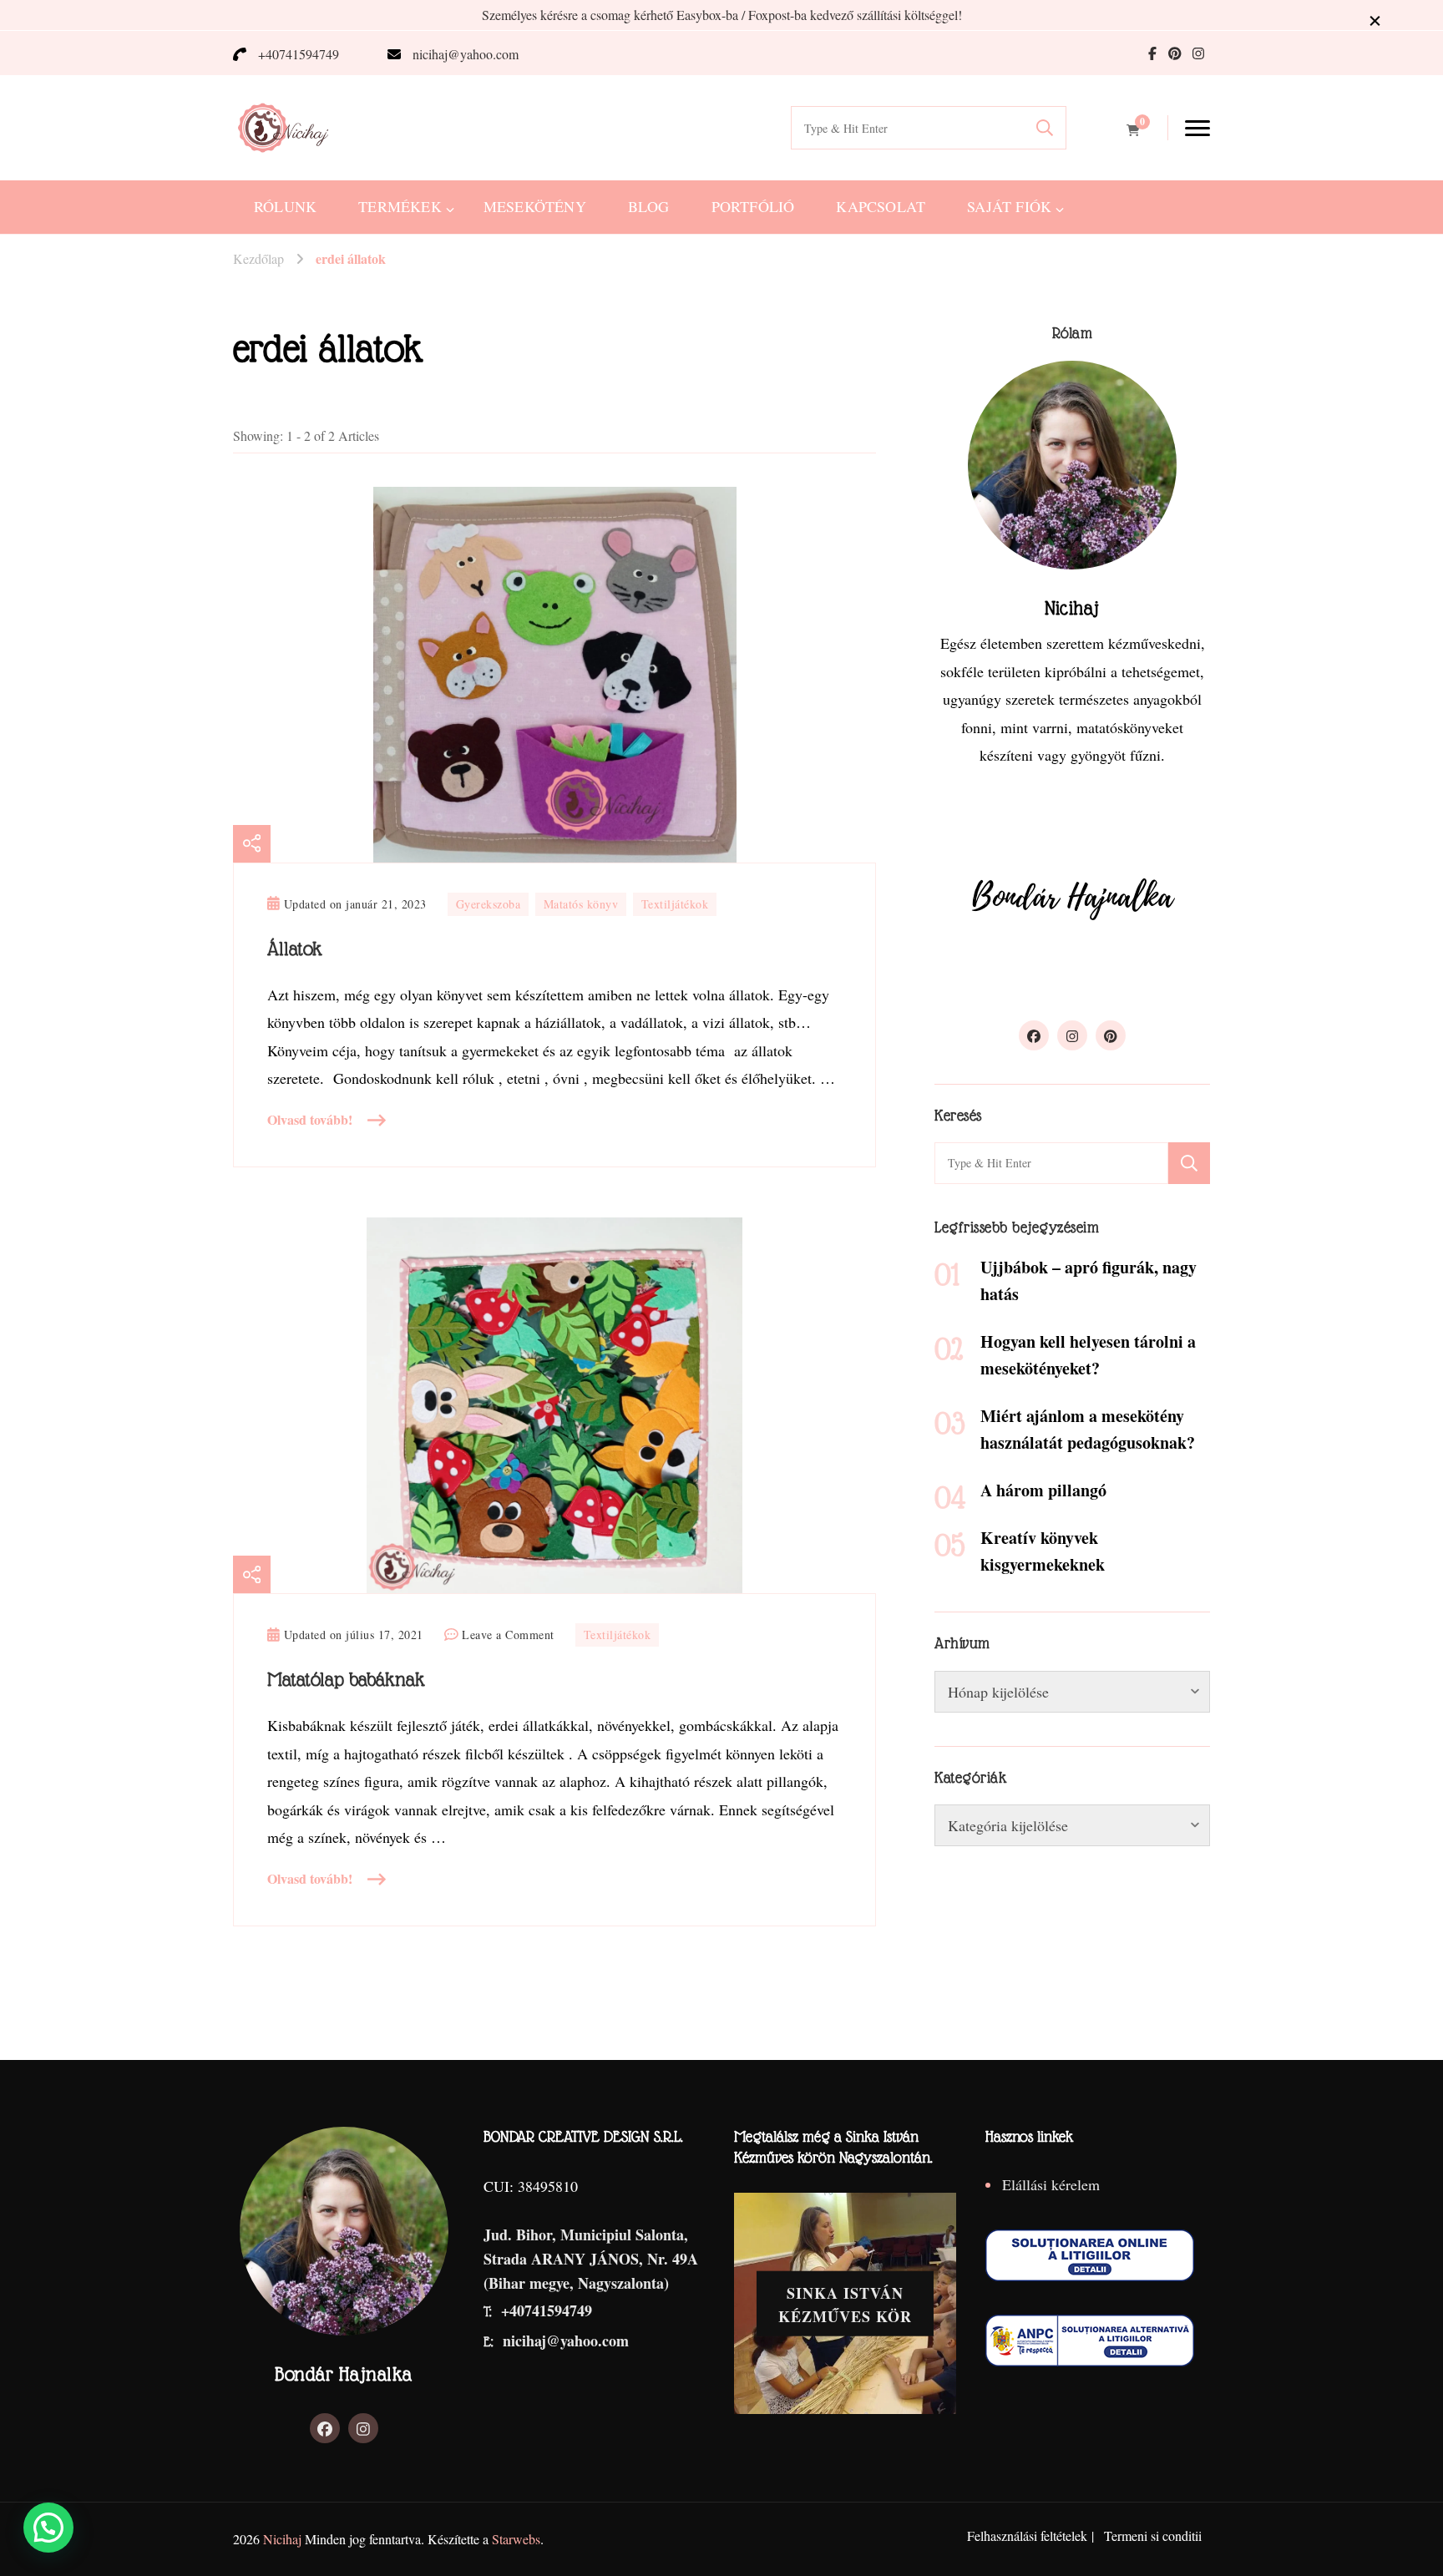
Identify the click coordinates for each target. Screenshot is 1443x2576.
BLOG (649, 206)
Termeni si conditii (1153, 2536)
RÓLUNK (285, 206)
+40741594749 (299, 54)
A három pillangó (1043, 1490)
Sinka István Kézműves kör (845, 2304)
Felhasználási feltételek (1027, 2536)
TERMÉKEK (400, 206)
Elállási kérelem (1051, 2184)
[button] (48, 2528)
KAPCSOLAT (881, 206)
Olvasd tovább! (310, 1119)
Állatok (295, 949)
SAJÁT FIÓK (1009, 206)
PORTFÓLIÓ (753, 206)
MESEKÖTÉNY (535, 206)
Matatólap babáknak (346, 1679)
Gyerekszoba (489, 904)
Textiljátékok (675, 904)
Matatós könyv (581, 904)
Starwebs (516, 2539)
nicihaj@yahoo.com (466, 54)
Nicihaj (282, 2539)
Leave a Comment (508, 1636)
